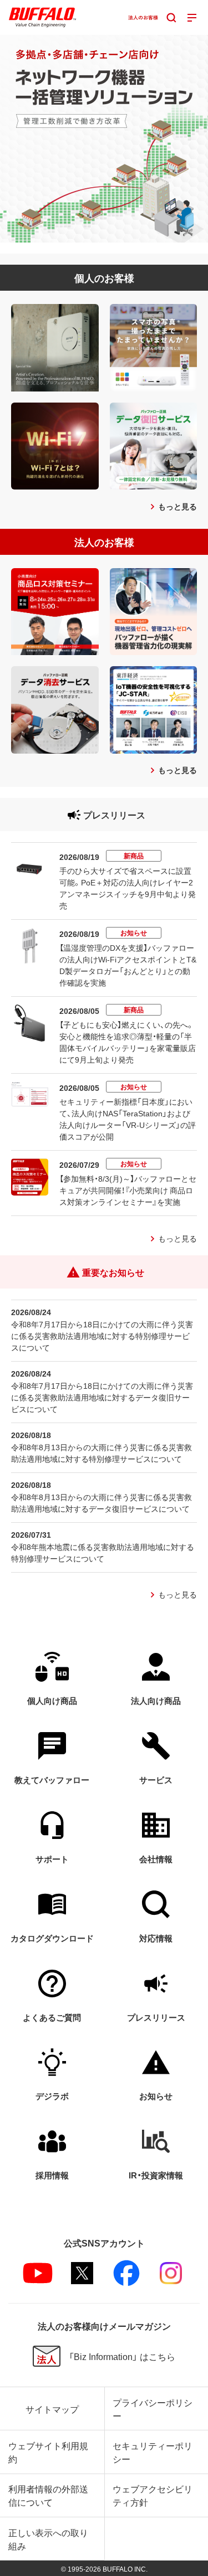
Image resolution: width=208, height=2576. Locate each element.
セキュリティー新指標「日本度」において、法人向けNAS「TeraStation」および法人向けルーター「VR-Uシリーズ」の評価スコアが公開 (128, 1119)
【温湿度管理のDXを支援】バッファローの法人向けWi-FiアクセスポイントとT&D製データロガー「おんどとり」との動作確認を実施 (128, 965)
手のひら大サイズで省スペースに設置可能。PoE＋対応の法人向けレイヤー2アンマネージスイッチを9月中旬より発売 (128, 888)
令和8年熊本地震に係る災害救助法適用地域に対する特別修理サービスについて (103, 1552)
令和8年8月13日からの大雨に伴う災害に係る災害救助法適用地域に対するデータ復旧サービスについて (102, 1503)
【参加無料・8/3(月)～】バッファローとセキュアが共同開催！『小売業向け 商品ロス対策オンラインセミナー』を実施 (128, 1190)
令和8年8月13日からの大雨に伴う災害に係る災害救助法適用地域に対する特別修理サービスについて (102, 1453)
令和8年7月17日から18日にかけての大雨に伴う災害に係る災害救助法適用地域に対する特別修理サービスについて (102, 1336)
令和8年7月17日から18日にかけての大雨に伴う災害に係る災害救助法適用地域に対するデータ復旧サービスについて (102, 1397)
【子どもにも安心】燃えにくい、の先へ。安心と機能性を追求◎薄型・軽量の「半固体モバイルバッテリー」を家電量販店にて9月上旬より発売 (128, 1042)
